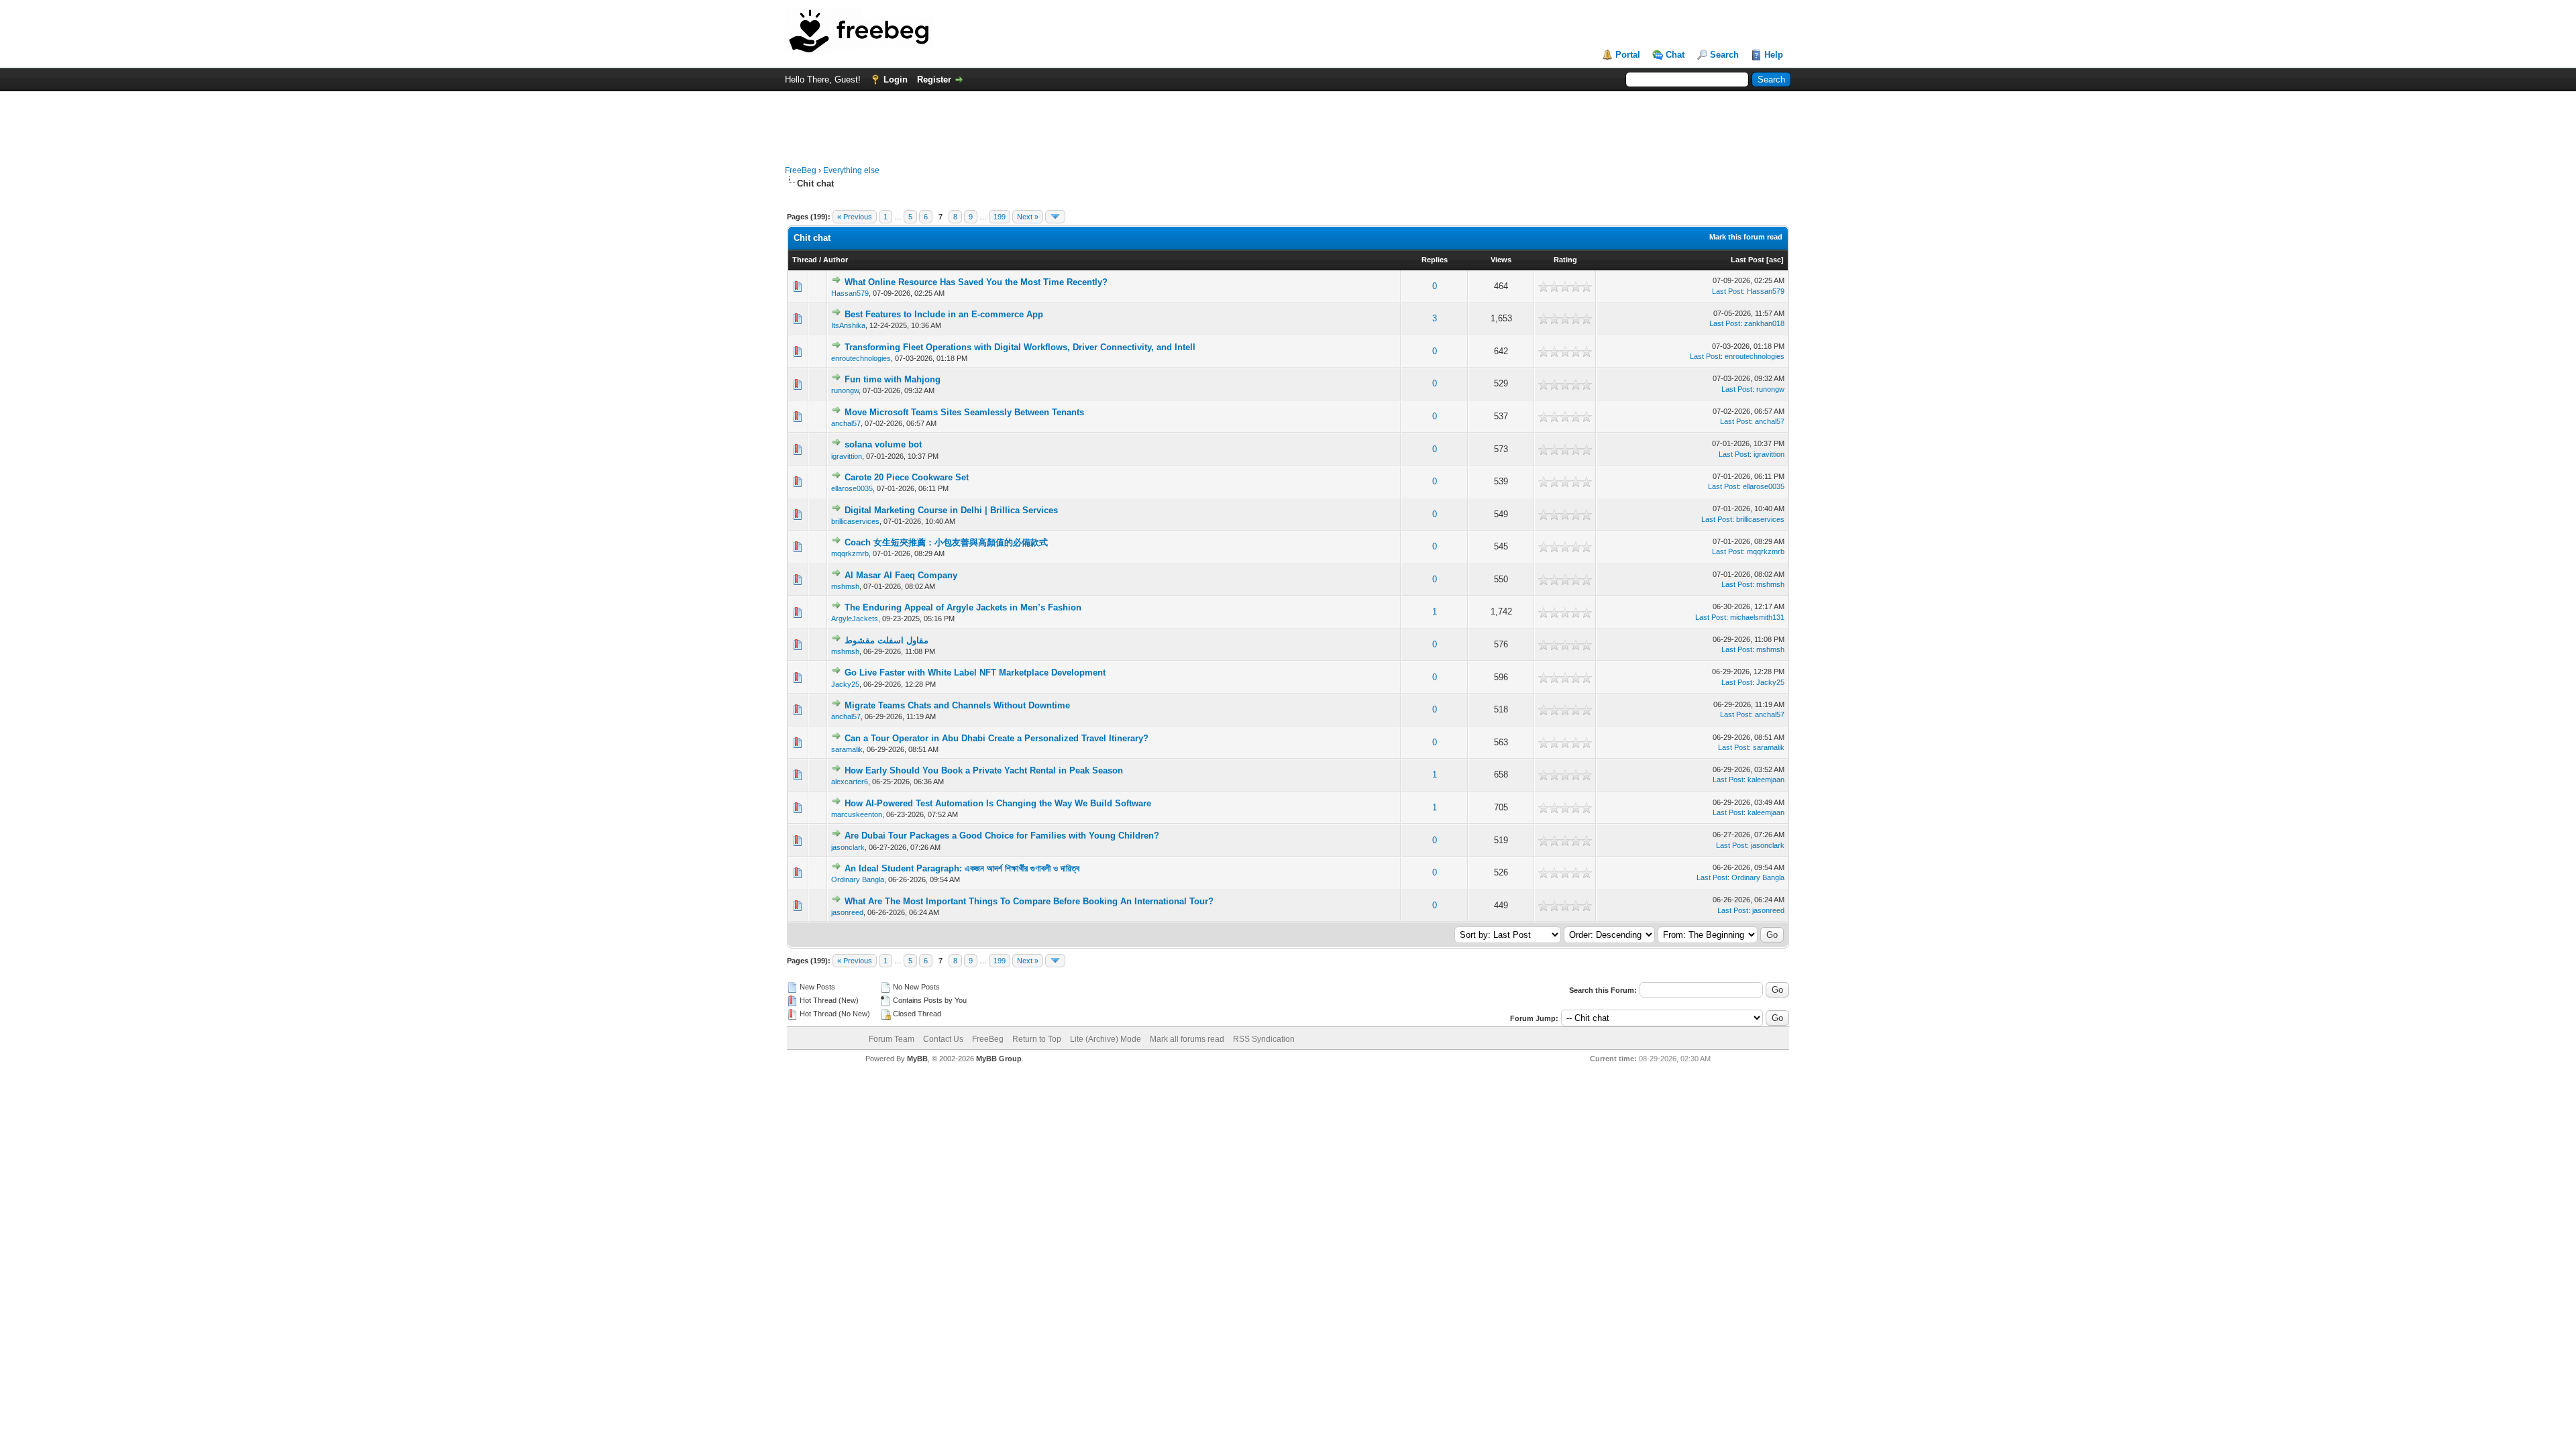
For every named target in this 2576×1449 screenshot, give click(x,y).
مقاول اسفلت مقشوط (887, 640)
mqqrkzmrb (850, 553)
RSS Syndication (1264, 1039)
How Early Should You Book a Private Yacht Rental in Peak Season (984, 770)
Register (934, 79)
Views (1501, 260)
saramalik (847, 749)
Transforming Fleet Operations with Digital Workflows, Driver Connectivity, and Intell (1020, 347)
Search (1724, 55)
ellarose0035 (852, 488)
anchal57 (846, 423)
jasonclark (848, 847)
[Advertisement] (1288, 121)
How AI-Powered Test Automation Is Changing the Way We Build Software (998, 803)
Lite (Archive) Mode (1106, 1039)
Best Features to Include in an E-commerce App (944, 314)
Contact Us (943, 1039)
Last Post (1748, 260)
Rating (1565, 260)
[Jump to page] (1055, 217)
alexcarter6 (850, 782)
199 (1000, 217)
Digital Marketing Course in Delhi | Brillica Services (951, 510)
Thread (805, 260)
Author (836, 260)
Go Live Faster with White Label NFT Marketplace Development (975, 673)
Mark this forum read (1746, 237)
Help (1774, 55)
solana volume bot (883, 444)
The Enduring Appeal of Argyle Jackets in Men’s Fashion (963, 607)
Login (896, 79)
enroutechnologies (861, 358)
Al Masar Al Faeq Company (901, 575)
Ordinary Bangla (858, 879)
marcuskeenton (857, 814)
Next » (1028, 217)
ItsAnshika (848, 325)
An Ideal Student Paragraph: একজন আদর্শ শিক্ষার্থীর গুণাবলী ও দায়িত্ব (962, 868)
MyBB (917, 1059)
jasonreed (847, 912)
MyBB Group (999, 1059)
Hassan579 (850, 293)
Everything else (851, 170)
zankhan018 (1764, 323)
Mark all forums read (1187, 1039)
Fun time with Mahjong (893, 379)
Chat (1675, 55)
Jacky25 (845, 684)
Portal (1628, 55)
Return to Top (1037, 1039)
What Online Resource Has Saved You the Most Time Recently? (976, 282)
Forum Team (892, 1039)
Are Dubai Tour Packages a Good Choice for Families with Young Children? (1002, 836)
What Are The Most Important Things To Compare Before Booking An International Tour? (1029, 901)
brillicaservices (855, 521)
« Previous (855, 217)
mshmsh (845, 586)
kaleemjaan (1766, 780)
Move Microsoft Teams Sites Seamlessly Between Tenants (964, 412)
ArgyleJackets (855, 619)
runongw (845, 390)
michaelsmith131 (1757, 617)
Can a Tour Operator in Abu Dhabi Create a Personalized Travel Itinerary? (997, 738)
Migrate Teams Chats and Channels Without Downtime (957, 705)
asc (1775, 260)
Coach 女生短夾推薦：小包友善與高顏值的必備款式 (946, 542)
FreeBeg (801, 170)
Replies (1435, 260)
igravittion (847, 456)
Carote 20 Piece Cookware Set (907, 477)
